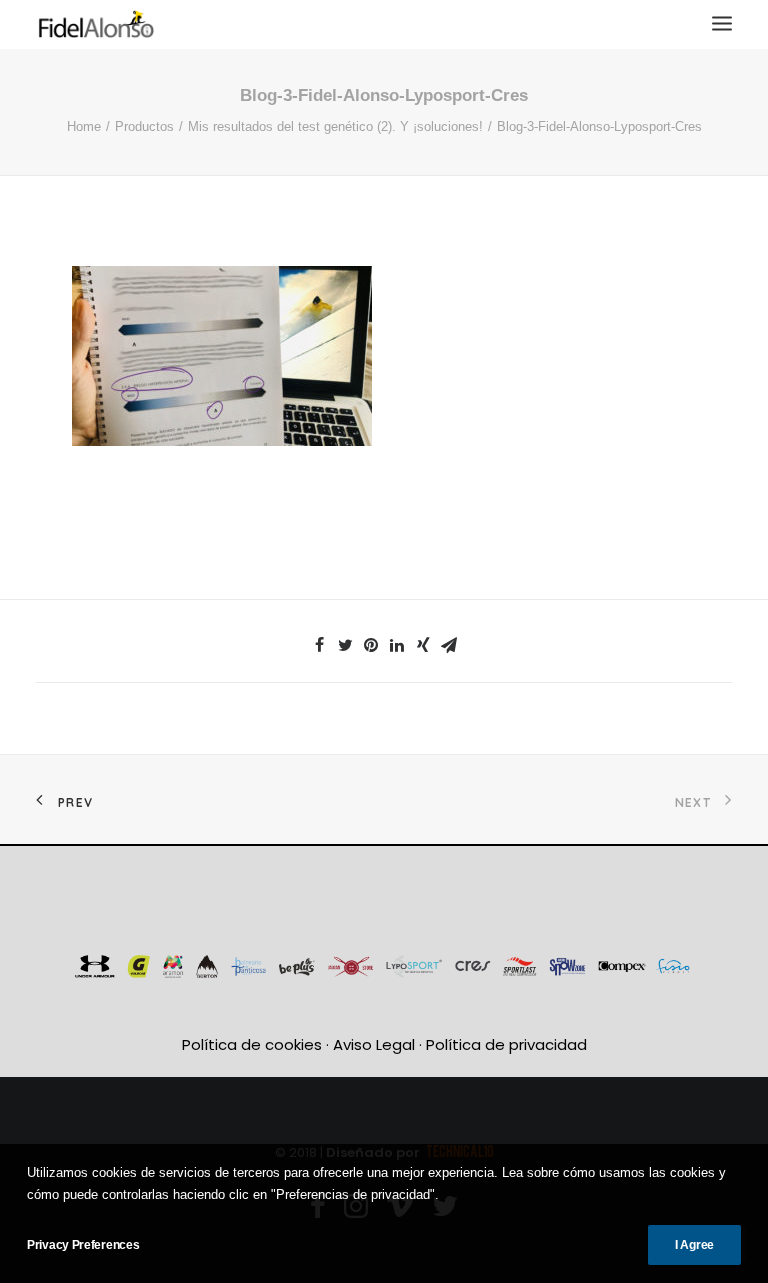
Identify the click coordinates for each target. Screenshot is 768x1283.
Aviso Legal (374, 1044)
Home (84, 126)
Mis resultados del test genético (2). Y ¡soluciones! (335, 126)
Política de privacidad (506, 1044)
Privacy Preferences (83, 1245)
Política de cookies (252, 1044)
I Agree (694, 1245)
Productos (144, 126)
